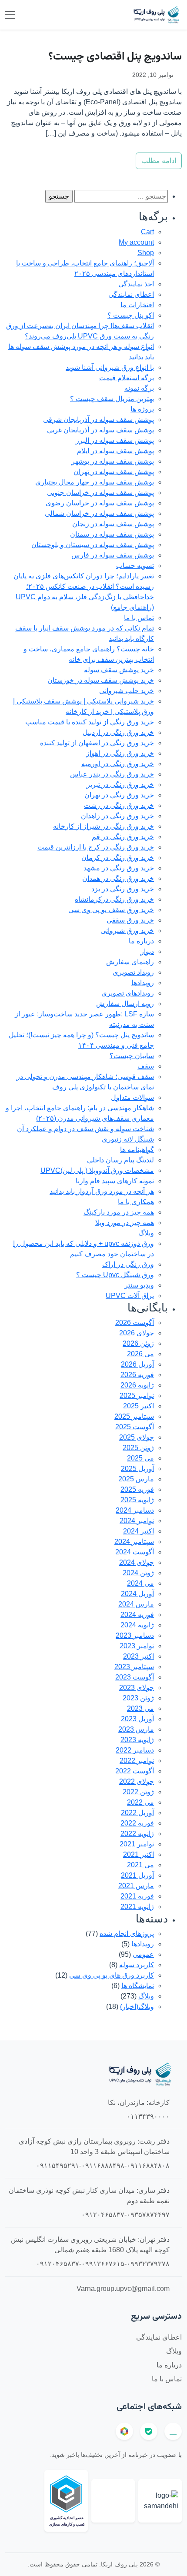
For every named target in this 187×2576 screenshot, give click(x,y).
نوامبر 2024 (137, 1521)
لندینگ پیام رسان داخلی (120, 1160)
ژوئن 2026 (138, 1343)
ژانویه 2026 (137, 1385)
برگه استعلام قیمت (127, 378)
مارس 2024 (136, 1604)
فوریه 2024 (137, 1615)
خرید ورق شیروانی (127, 931)
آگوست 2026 (135, 1323)
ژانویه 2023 (137, 1740)
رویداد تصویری (133, 972)
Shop (146, 253)
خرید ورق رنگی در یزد (123, 889)
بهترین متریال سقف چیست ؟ (112, 399)
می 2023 (140, 1708)
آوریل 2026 (137, 1364)
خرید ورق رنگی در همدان (118, 878)
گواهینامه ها (137, 1150)
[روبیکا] (124, 2431)
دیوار (147, 951)
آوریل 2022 (137, 1813)
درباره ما (141, 941)
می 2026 (140, 1354)
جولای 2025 (137, 1437)
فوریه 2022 (137, 1823)
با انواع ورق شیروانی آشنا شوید (110, 367)
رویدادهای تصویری (128, 993)
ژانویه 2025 (137, 1500)
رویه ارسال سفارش (125, 1004)
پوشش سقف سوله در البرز (115, 440)
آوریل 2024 (137, 1594)
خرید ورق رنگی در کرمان (118, 858)
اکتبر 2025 (139, 1406)
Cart (147, 232)
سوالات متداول (132, 1097)
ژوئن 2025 (138, 1448)
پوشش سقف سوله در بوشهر (113, 461)
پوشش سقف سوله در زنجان (113, 524)
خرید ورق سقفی (130, 920)
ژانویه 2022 (137, 1834)
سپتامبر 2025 (134, 1416)
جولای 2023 (137, 1688)
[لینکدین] (173, 2431)
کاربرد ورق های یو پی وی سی (112, 1975)
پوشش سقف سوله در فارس (113, 555)
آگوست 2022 (135, 1771)
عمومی (143, 1954)
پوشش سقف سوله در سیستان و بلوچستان (93, 545)
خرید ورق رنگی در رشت (119, 805)
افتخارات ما (137, 305)
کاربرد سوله (137, 1965)
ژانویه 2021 (137, 1907)
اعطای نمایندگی (131, 294)
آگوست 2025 (135, 1427)
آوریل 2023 (137, 1719)
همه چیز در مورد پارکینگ (119, 1212)
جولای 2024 (137, 1562)
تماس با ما (139, 618)
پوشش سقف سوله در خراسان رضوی (100, 503)
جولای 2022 (137, 1781)
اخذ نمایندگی (136, 284)
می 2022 (140, 1802)
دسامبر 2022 (135, 1750)
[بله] (149, 2431)
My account (136, 242)
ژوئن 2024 (138, 1573)
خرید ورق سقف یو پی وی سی (111, 910)
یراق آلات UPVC (130, 1296)
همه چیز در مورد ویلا (125, 1223)
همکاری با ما (136, 1202)
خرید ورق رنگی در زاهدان (117, 816)
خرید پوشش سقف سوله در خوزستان (101, 680)
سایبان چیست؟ (132, 1056)
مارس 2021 (136, 1886)
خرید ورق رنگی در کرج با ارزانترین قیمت (96, 847)
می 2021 (140, 1865)
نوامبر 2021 (137, 1844)
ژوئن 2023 (138, 1698)
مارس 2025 (136, 1479)
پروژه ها (142, 409)
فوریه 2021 (137, 1896)
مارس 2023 (136, 1729)
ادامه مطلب (159, 161)
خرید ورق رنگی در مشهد (119, 868)
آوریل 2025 (137, 1469)
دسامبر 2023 (135, 1635)
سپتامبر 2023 (134, 1667)
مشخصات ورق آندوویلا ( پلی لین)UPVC (97, 1170)
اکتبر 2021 (139, 1854)
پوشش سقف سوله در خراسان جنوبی (100, 493)
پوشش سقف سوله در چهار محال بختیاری (95, 482)
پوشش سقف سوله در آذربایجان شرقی (99, 420)
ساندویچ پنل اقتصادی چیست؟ (115, 57)
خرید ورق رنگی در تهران (119, 795)
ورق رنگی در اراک (128, 1264)
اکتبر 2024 (139, 1531)
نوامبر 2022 (137, 1761)
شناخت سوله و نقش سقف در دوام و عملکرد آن (85, 1129)
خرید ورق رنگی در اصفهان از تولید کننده (97, 743)
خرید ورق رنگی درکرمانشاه (114, 899)
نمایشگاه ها (138, 1986)
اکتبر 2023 (139, 1656)
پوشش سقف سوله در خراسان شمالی (99, 513)
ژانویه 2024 (137, 1625)
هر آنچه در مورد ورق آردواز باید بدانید (102, 1191)
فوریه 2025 (137, 1489)
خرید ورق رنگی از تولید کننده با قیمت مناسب (90, 722)
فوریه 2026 (137, 1375)
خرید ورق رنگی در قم (123, 837)
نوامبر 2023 (137, 1646)
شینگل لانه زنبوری (128, 1139)
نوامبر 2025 (137, 1396)
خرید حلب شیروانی (127, 691)
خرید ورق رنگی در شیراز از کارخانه (104, 826)
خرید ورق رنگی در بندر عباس (112, 774)
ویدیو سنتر (139, 1285)
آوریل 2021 (137, 1875)
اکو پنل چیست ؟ (131, 315)
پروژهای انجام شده (127, 1934)
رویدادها (143, 983)
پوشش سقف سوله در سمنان (112, 534)
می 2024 (140, 1583)
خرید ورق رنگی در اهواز (120, 753)
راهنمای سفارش (130, 962)
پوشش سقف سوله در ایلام (115, 451)
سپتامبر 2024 (134, 1542)
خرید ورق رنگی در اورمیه (118, 764)
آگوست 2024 (135, 1552)
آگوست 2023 (135, 1677)
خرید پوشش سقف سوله (119, 670)
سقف (146, 1066)
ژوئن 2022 (138, 1792)
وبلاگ (146, 1233)
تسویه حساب (135, 566)
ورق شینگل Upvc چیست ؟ (115, 1275)
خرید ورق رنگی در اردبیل (118, 732)
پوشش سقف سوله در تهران (114, 472)
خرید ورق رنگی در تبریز (120, 785)
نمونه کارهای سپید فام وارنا (115, 1181)
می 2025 (140, 1458)
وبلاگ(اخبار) (137, 2007)
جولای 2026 (137, 1333)
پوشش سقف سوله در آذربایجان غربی (100, 430)
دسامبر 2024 (135, 1510)
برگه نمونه (139, 388)
